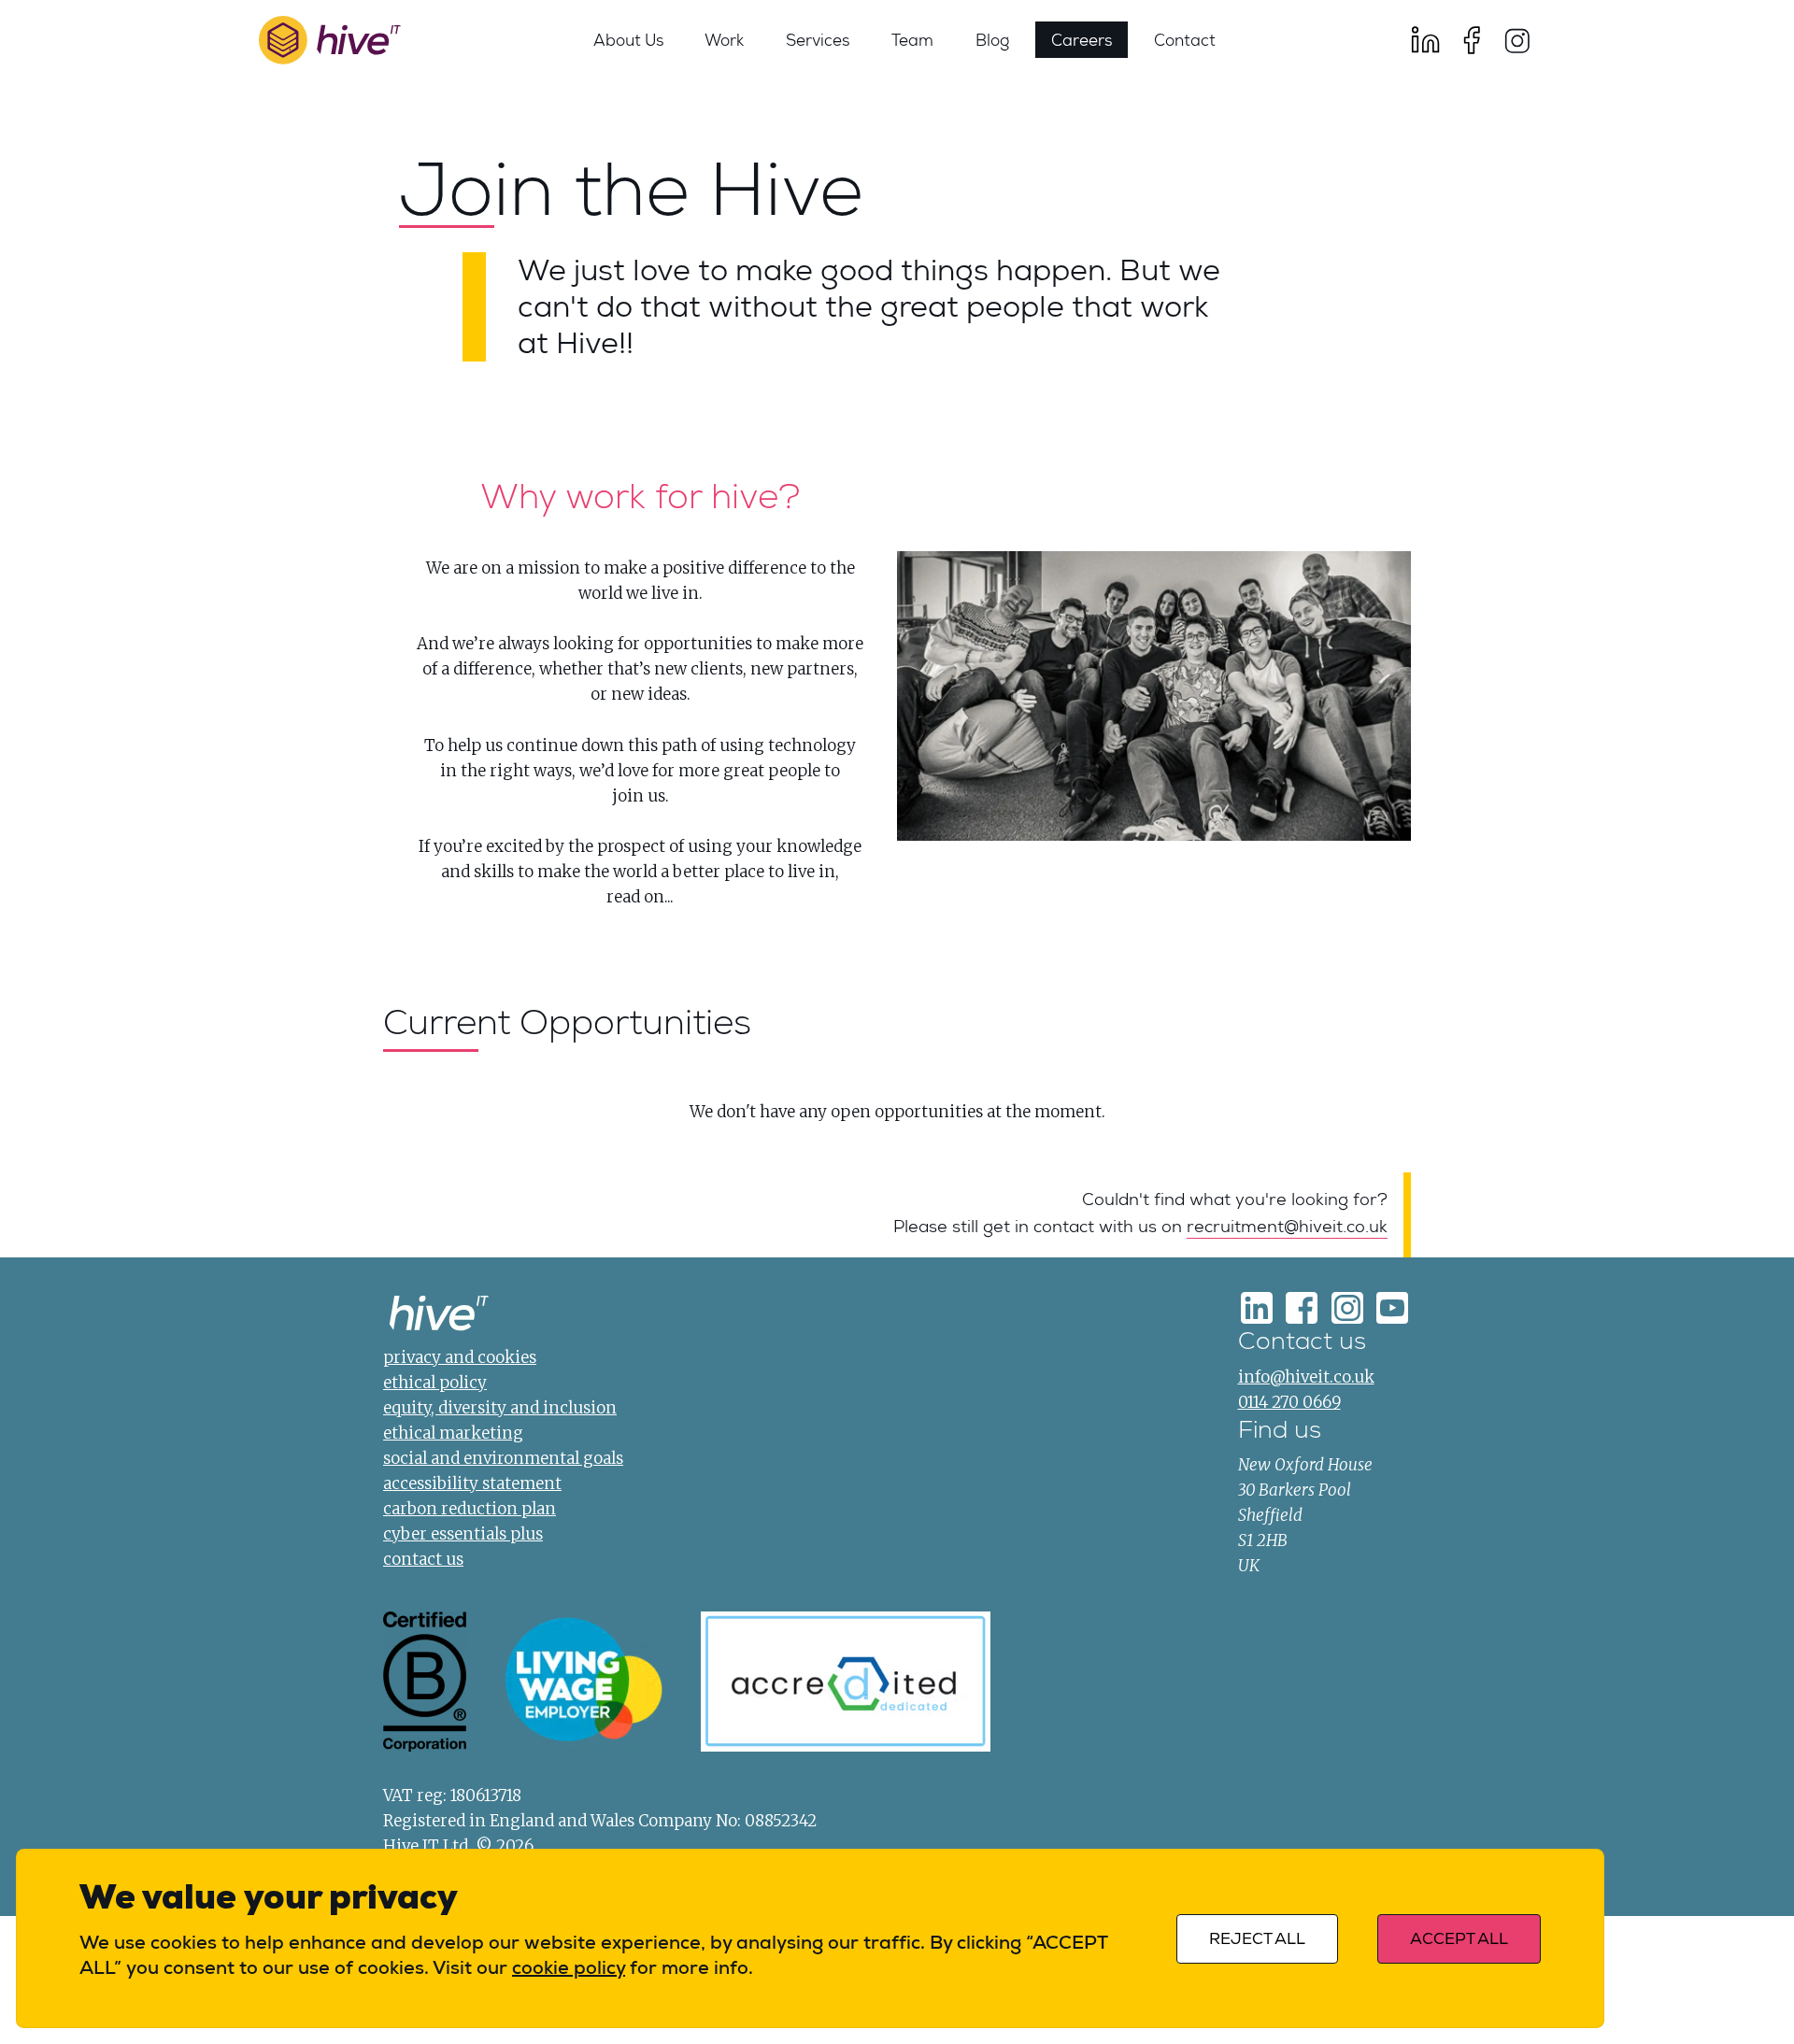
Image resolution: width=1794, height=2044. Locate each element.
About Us (628, 39)
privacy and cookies (460, 1357)
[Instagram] (1516, 40)
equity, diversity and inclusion (500, 1408)
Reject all (1257, 1939)
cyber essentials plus (463, 1534)
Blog (992, 39)
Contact (1185, 39)
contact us (423, 1559)
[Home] (439, 1317)
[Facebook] (1472, 40)
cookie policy (569, 1967)
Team (912, 39)
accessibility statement (472, 1483)
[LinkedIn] (1426, 40)
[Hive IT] (330, 41)
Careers (1082, 39)
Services (818, 39)
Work (724, 39)
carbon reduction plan (470, 1509)
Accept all (1459, 1939)
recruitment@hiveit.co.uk (1287, 1227)
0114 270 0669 (1289, 1402)
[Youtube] (1392, 1308)
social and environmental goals (503, 1458)
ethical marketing (453, 1433)
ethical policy (435, 1383)
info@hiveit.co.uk (1306, 1377)
